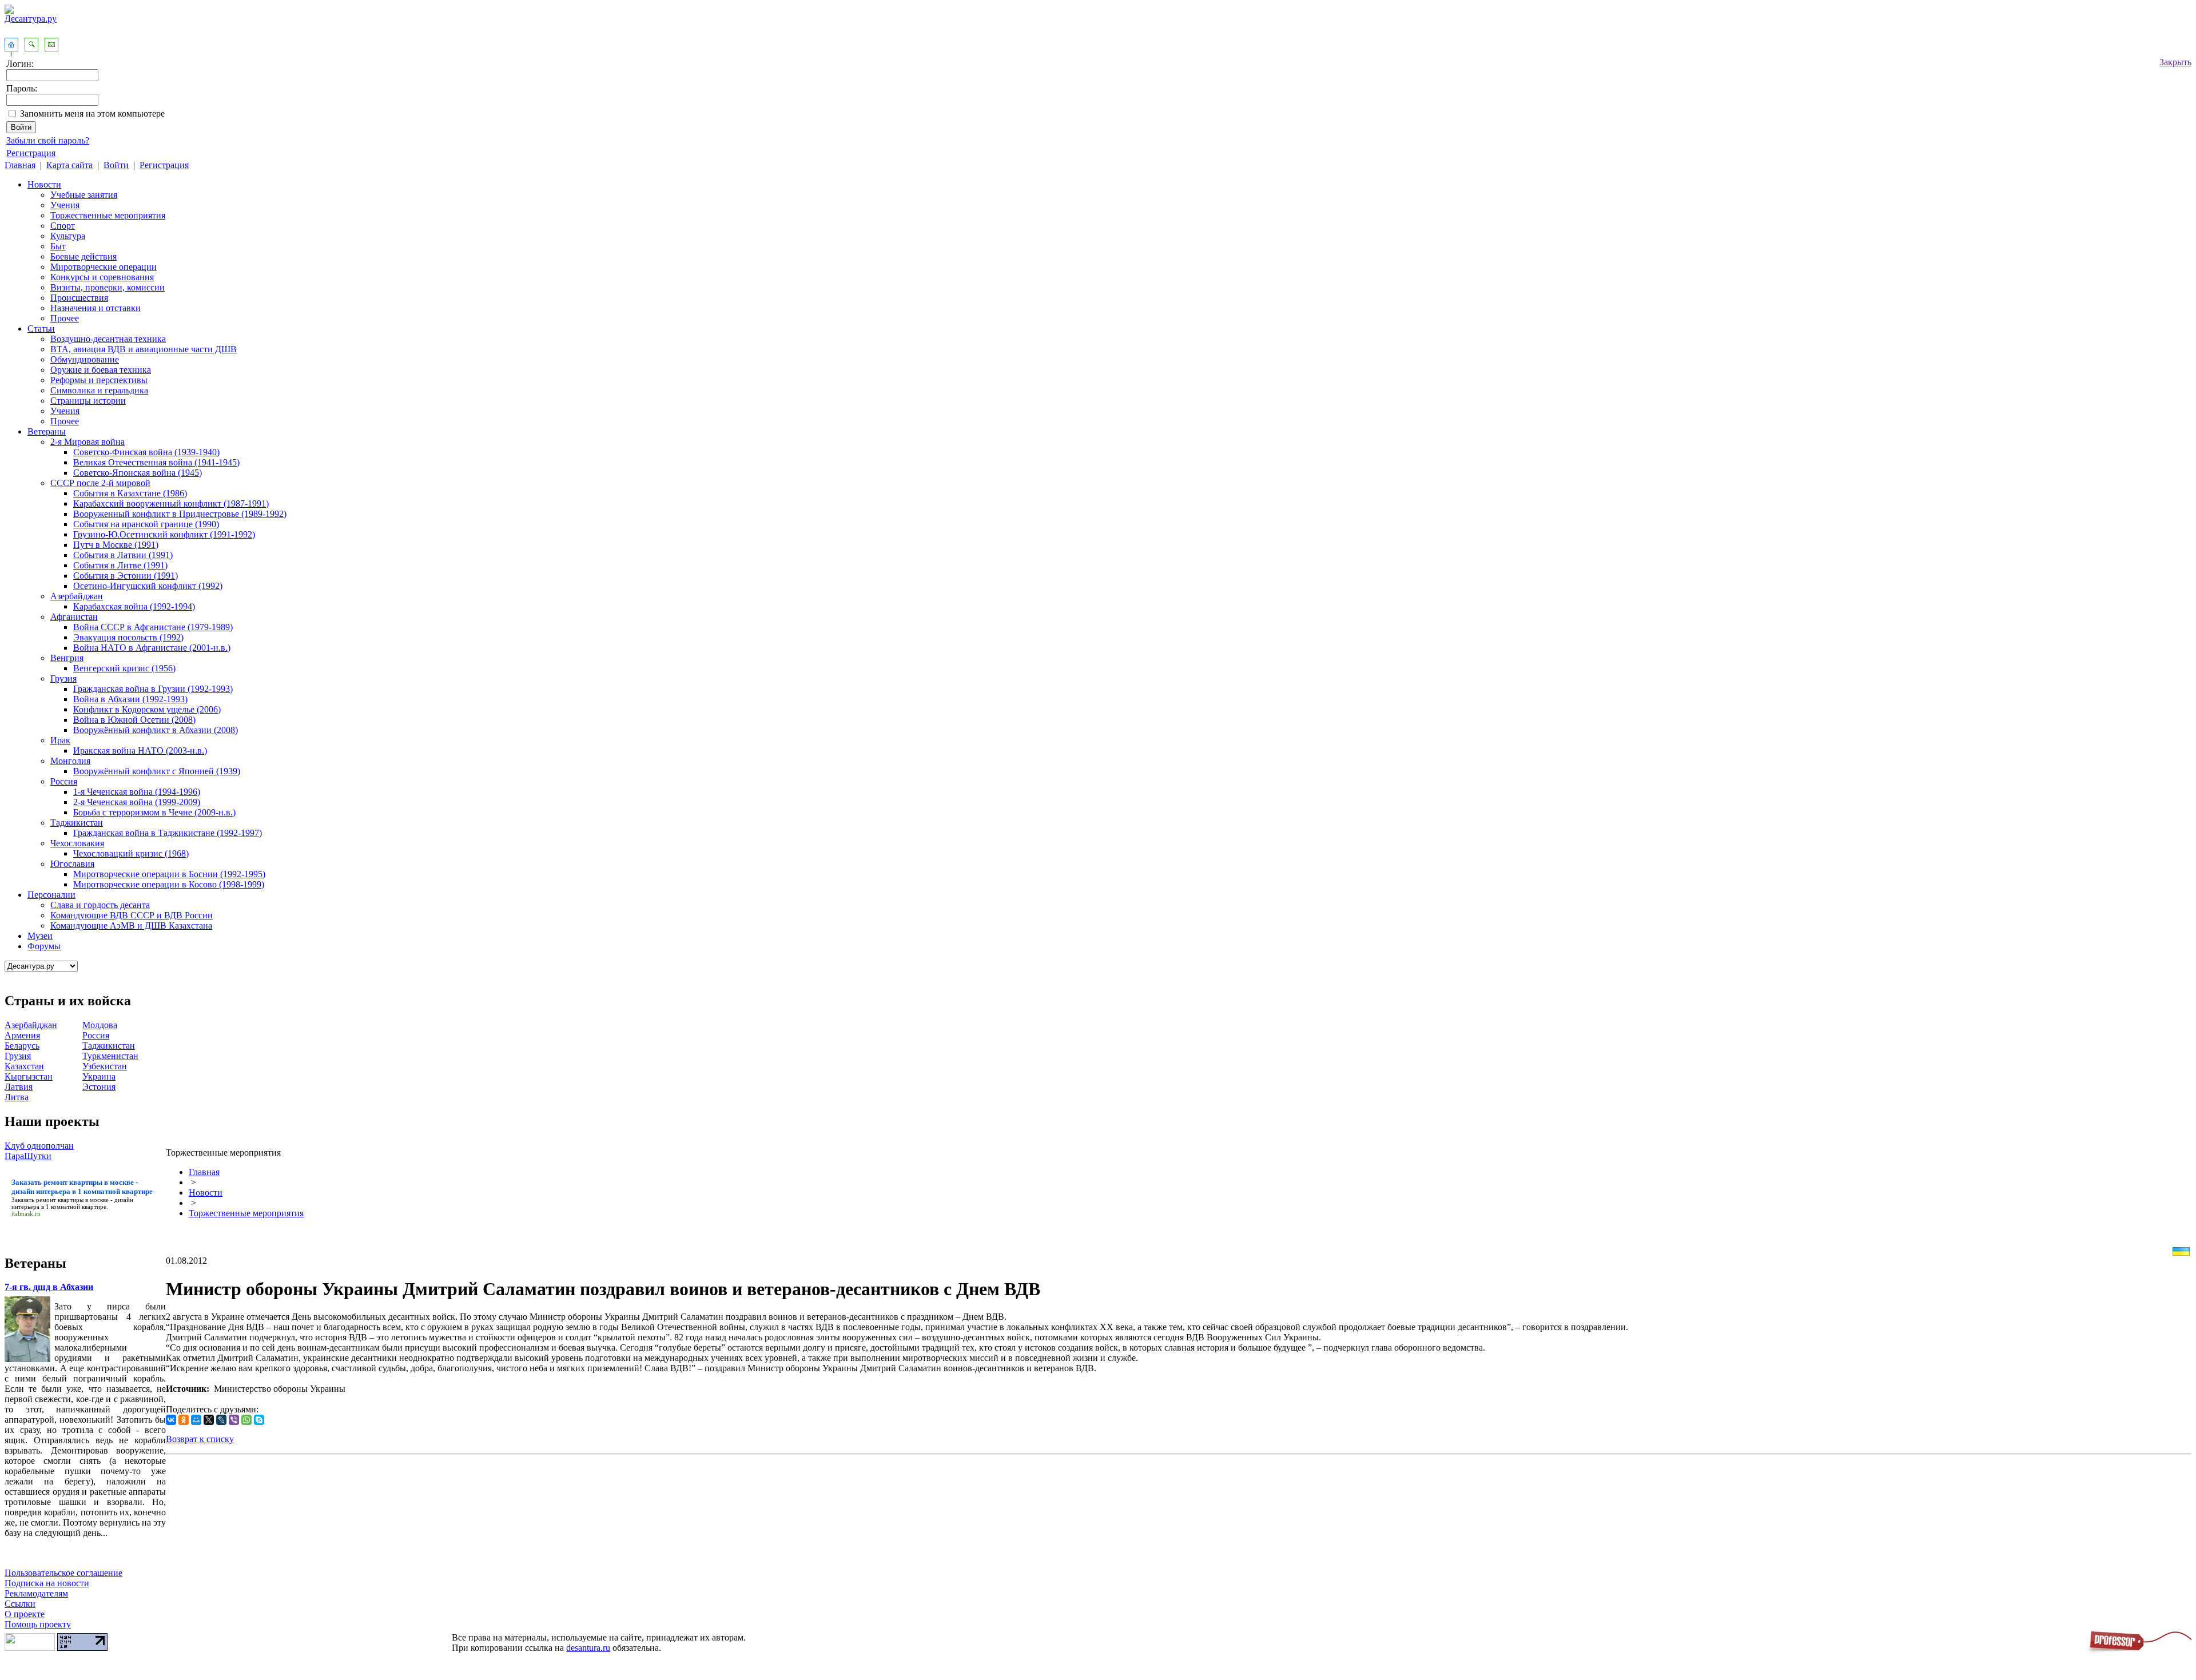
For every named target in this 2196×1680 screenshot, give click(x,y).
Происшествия (79, 298)
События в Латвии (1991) (123, 555)
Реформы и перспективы (99, 380)
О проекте (25, 1614)
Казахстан (24, 1066)
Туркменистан (110, 1056)
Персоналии (51, 895)
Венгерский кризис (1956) (124, 668)
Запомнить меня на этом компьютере (92, 114)
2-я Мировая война (87, 442)
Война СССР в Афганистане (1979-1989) (153, 627)
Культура (68, 236)
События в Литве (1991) (120, 565)
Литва (17, 1097)
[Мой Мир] (196, 1420)
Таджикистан (77, 823)
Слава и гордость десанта (100, 905)
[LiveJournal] (221, 1420)
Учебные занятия (84, 195)
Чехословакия (77, 843)
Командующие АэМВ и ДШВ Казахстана (131, 925)
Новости (44, 184)
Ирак (60, 740)
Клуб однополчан (39, 1146)
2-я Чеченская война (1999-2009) (137, 802)
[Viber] (234, 1420)
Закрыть (2175, 62)
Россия (64, 781)
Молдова (100, 1025)
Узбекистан (105, 1066)
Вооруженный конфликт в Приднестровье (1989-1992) (180, 514)
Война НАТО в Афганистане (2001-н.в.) (152, 648)
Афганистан (74, 617)
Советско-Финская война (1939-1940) (146, 452)
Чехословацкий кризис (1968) (131, 853)
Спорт (63, 226)
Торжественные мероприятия (108, 215)
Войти (116, 165)
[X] (209, 1420)
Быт (58, 246)
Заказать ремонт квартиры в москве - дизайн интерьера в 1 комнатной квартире (72, 1203)
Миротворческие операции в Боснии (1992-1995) (169, 874)
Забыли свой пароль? (48, 140)
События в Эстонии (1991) (126, 576)
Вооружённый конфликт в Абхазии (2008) (156, 730)
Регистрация (31, 153)
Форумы (44, 946)
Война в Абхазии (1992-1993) (130, 699)
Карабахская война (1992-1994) (134, 606)
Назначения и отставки (96, 308)
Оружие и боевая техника (101, 370)
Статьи (41, 329)
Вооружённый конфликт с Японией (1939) (157, 771)
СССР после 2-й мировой (100, 483)
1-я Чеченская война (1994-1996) (137, 792)
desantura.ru (588, 1648)
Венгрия (67, 658)
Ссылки (20, 1604)
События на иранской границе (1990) (146, 524)
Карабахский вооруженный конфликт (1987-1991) (171, 503)
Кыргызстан (29, 1076)
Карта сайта (69, 165)
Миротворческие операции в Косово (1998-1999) (169, 884)
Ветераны (47, 431)
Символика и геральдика (99, 390)
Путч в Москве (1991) (116, 545)
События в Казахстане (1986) (130, 493)
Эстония (99, 1087)
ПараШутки (28, 1156)
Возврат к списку (200, 1439)
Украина (99, 1076)
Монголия (70, 761)
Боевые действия (83, 256)
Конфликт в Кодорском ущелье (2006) (147, 709)
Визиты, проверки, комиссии (108, 287)
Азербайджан (77, 596)
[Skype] (259, 1420)
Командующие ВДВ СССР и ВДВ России (132, 915)
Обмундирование (85, 359)
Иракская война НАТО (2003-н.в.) (140, 751)
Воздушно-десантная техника (108, 339)
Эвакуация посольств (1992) (128, 637)
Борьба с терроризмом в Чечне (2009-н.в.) (154, 812)
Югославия (72, 864)
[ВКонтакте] (171, 1420)
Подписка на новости (47, 1583)
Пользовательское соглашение (63, 1573)
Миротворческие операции (104, 267)
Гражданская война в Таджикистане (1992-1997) (168, 833)
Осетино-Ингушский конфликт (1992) (148, 586)
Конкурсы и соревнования (102, 277)
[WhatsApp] (246, 1420)
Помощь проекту (38, 1624)
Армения (22, 1035)
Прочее (65, 318)
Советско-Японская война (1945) (138, 473)
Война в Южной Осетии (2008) (134, 720)
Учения (65, 205)
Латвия (19, 1087)
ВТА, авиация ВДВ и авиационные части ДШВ (144, 349)
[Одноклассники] (184, 1420)
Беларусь (22, 1046)
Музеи (40, 936)
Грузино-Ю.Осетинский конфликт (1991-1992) (164, 534)
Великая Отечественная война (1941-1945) (156, 462)
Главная (20, 165)
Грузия (63, 678)
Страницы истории (88, 401)
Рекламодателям (36, 1593)
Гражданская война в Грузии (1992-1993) (153, 689)
